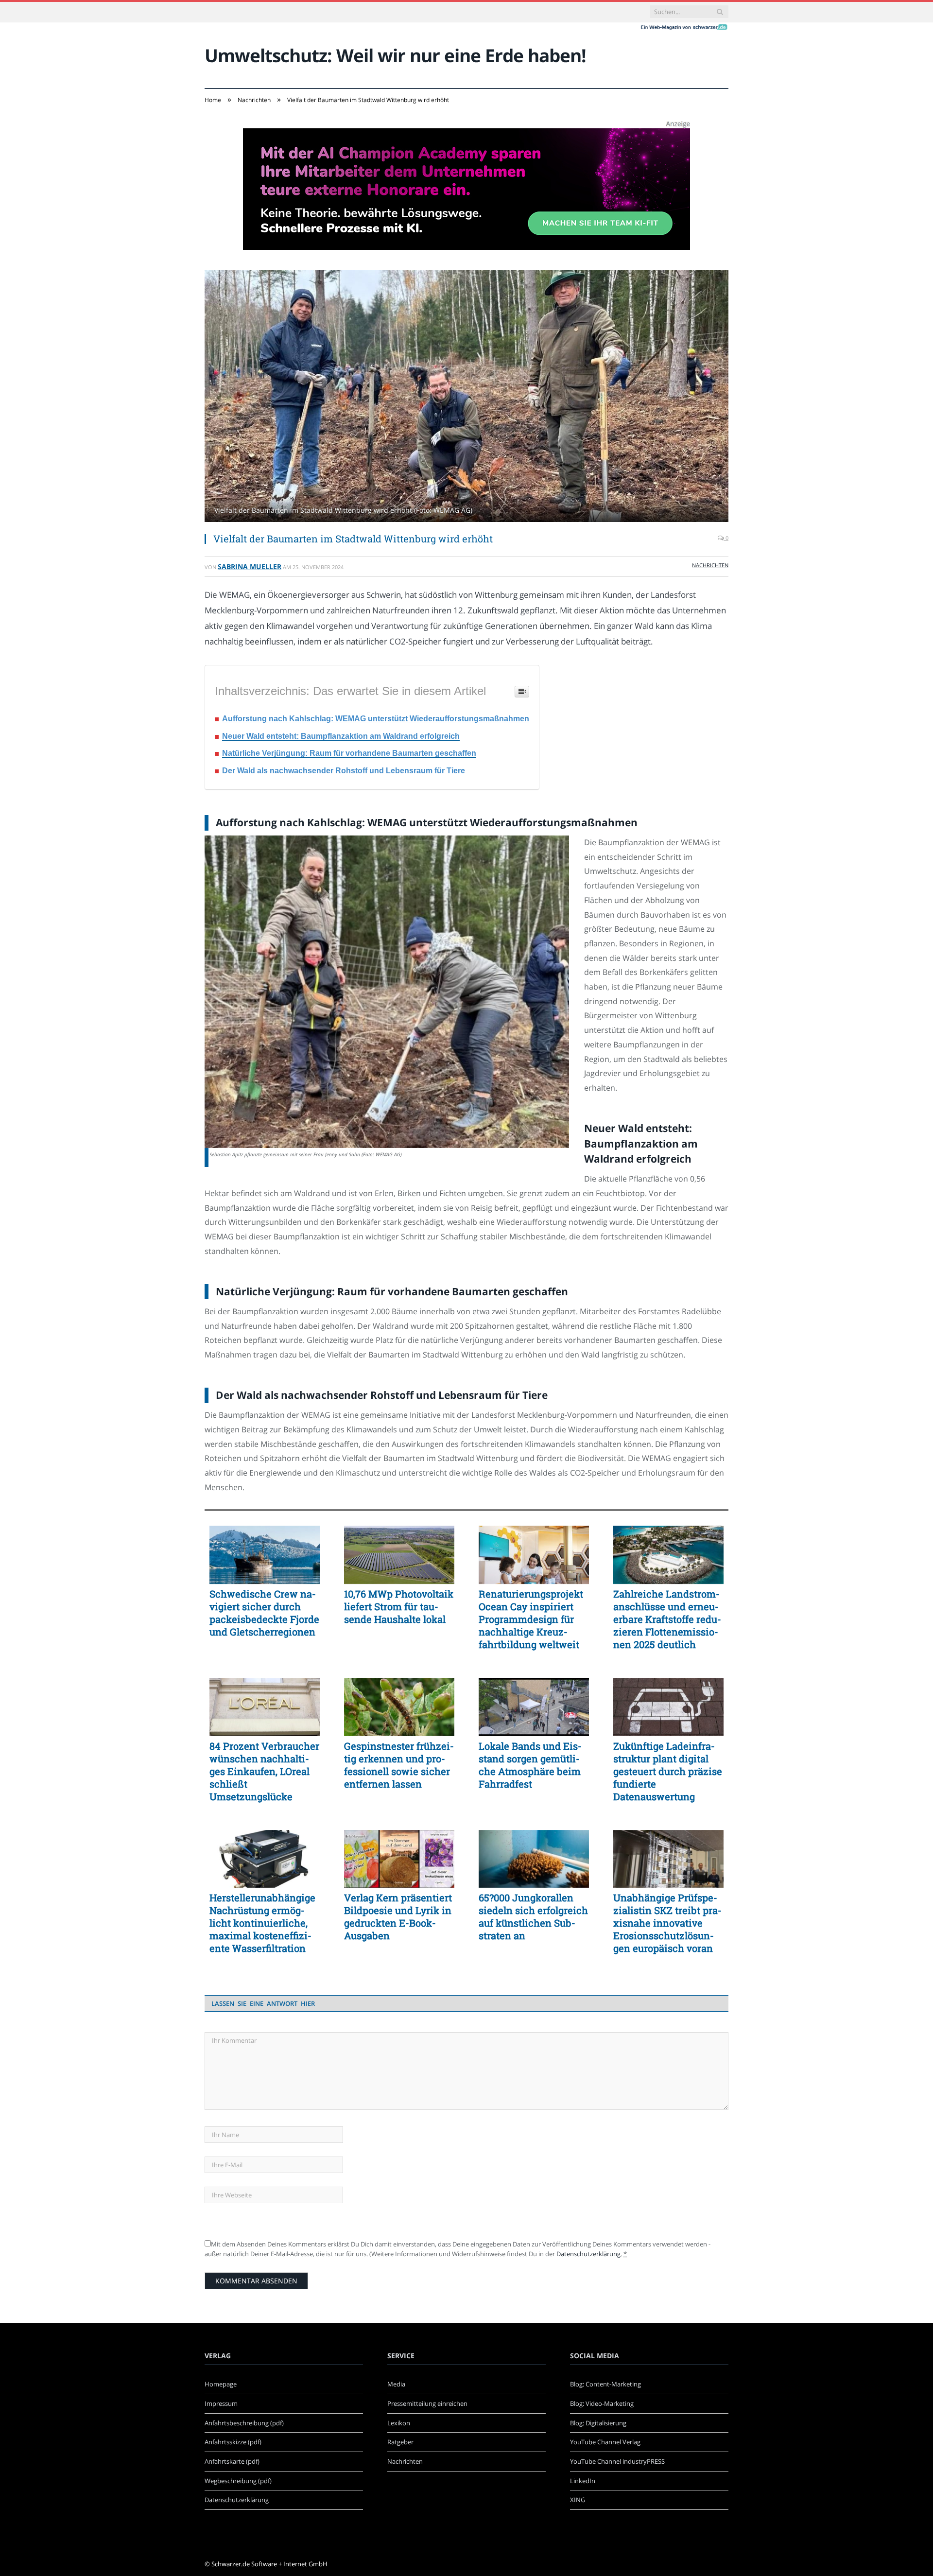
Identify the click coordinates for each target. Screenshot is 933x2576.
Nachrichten (710, 565)
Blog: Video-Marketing (602, 2403)
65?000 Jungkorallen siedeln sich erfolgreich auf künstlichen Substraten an (533, 1916)
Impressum (221, 2403)
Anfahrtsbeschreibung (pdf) (244, 2423)
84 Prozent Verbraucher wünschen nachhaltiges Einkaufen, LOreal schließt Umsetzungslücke (264, 1771)
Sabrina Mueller (250, 566)
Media (396, 2384)
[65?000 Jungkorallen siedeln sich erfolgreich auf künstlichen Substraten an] (534, 1859)
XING (578, 2500)
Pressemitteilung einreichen (427, 2403)
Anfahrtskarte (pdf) (232, 2461)
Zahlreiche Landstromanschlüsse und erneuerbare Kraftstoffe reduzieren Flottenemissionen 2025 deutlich (667, 1619)
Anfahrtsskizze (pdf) (233, 2442)
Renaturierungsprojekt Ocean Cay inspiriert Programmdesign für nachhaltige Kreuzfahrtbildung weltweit (531, 1619)
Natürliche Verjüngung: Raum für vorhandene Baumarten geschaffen (349, 753)
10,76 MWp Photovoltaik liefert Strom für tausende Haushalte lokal (399, 1606)
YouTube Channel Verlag (605, 2442)
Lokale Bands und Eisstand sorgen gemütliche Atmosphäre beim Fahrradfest (530, 1765)
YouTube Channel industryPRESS (617, 2461)
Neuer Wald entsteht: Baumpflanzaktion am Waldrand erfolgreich (341, 736)
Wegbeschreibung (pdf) (238, 2481)
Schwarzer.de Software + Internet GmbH (269, 2564)
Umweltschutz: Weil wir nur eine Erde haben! (395, 55)
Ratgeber (400, 2442)
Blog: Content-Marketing (605, 2384)
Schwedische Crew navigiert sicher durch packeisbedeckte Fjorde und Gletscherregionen (264, 1613)
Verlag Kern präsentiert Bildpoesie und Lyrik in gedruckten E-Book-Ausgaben (398, 1916)
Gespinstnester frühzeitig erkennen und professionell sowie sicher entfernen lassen (399, 1765)
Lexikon (399, 2423)
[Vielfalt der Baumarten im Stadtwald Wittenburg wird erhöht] (466, 397)
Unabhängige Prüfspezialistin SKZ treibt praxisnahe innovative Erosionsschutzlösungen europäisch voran (667, 1923)
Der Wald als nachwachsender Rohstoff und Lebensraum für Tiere (344, 771)
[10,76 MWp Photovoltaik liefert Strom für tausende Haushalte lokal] (399, 1555)
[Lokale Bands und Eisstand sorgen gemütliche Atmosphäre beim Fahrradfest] (534, 1707)
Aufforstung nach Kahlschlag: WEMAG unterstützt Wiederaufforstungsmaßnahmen (376, 719)
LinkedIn (583, 2481)
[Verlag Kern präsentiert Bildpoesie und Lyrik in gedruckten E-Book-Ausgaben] (399, 1859)
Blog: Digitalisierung (598, 2423)
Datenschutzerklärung (588, 2254)
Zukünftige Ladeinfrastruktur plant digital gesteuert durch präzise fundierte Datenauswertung (668, 1771)
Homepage (221, 2384)
